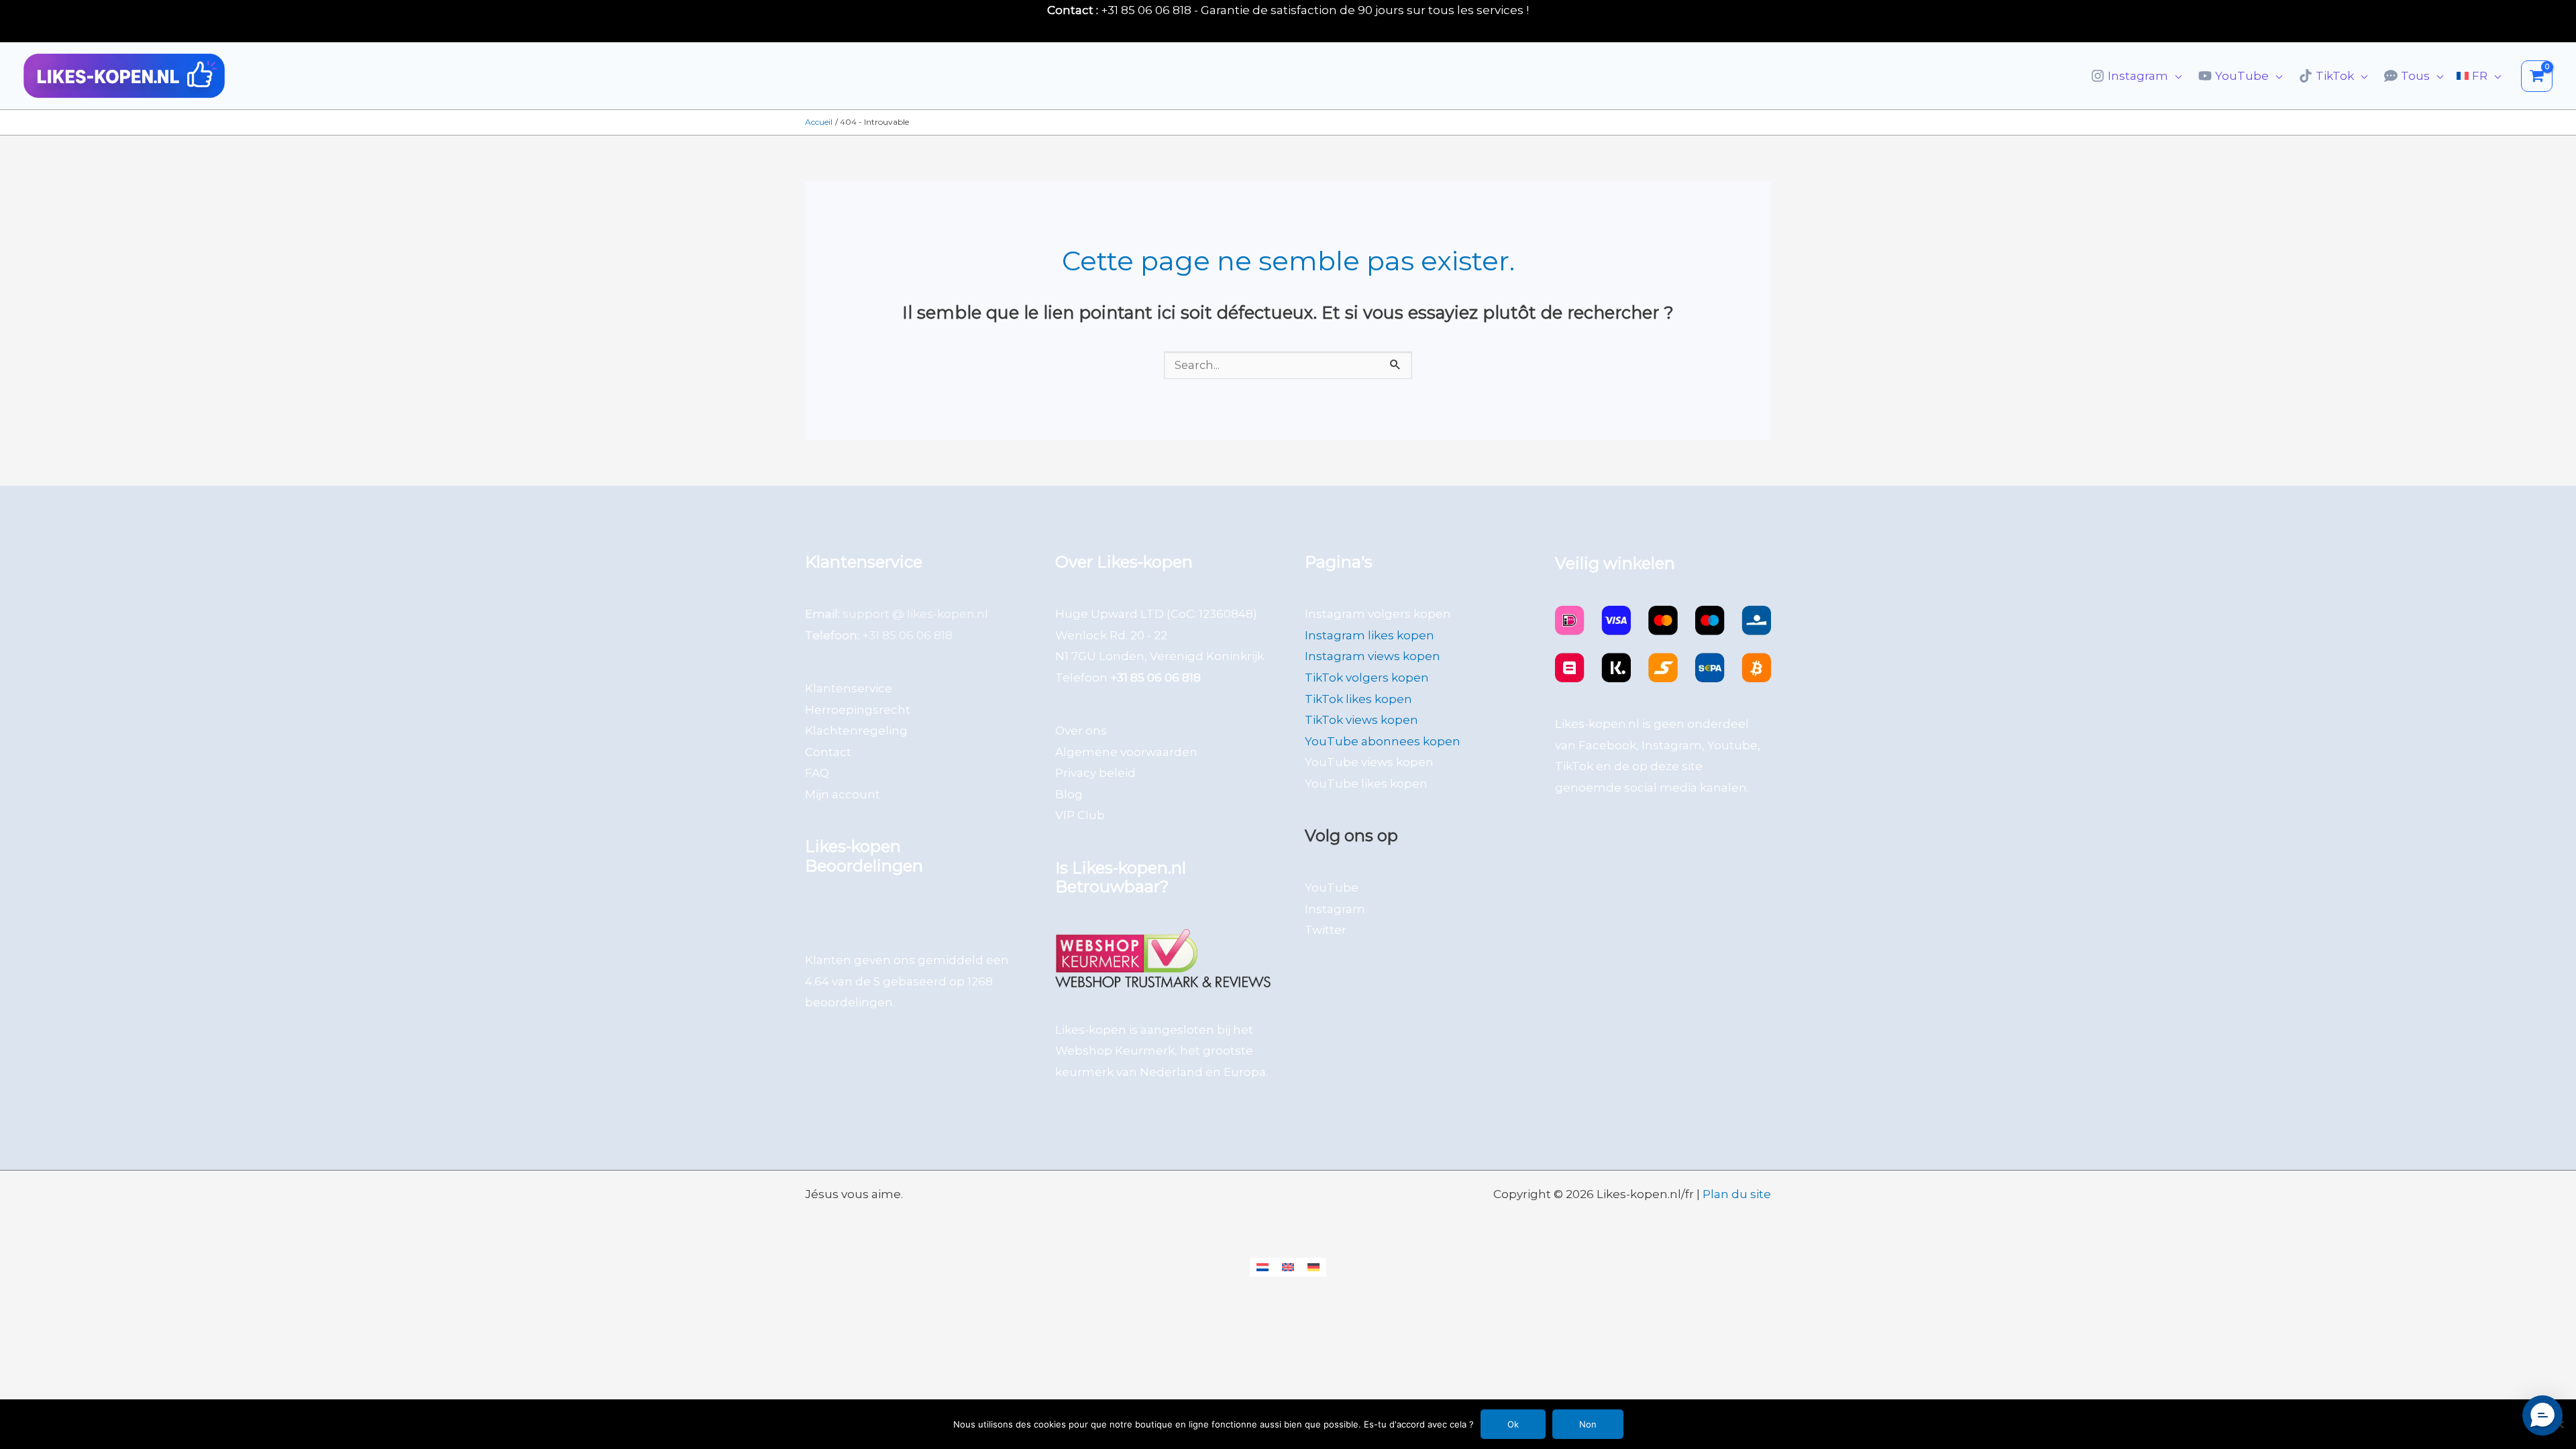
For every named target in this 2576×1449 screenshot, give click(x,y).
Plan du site (1737, 1194)
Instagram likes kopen (1370, 635)
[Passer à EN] (1288, 1267)
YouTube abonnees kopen (1383, 741)
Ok (1513, 1424)
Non (1588, 1424)
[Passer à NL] (1263, 1267)
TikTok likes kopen (1358, 699)
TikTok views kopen (1361, 720)
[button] (2175, 76)
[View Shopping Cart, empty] (2537, 76)
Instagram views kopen (1373, 656)
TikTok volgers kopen (1367, 678)
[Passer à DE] (1313, 1267)
